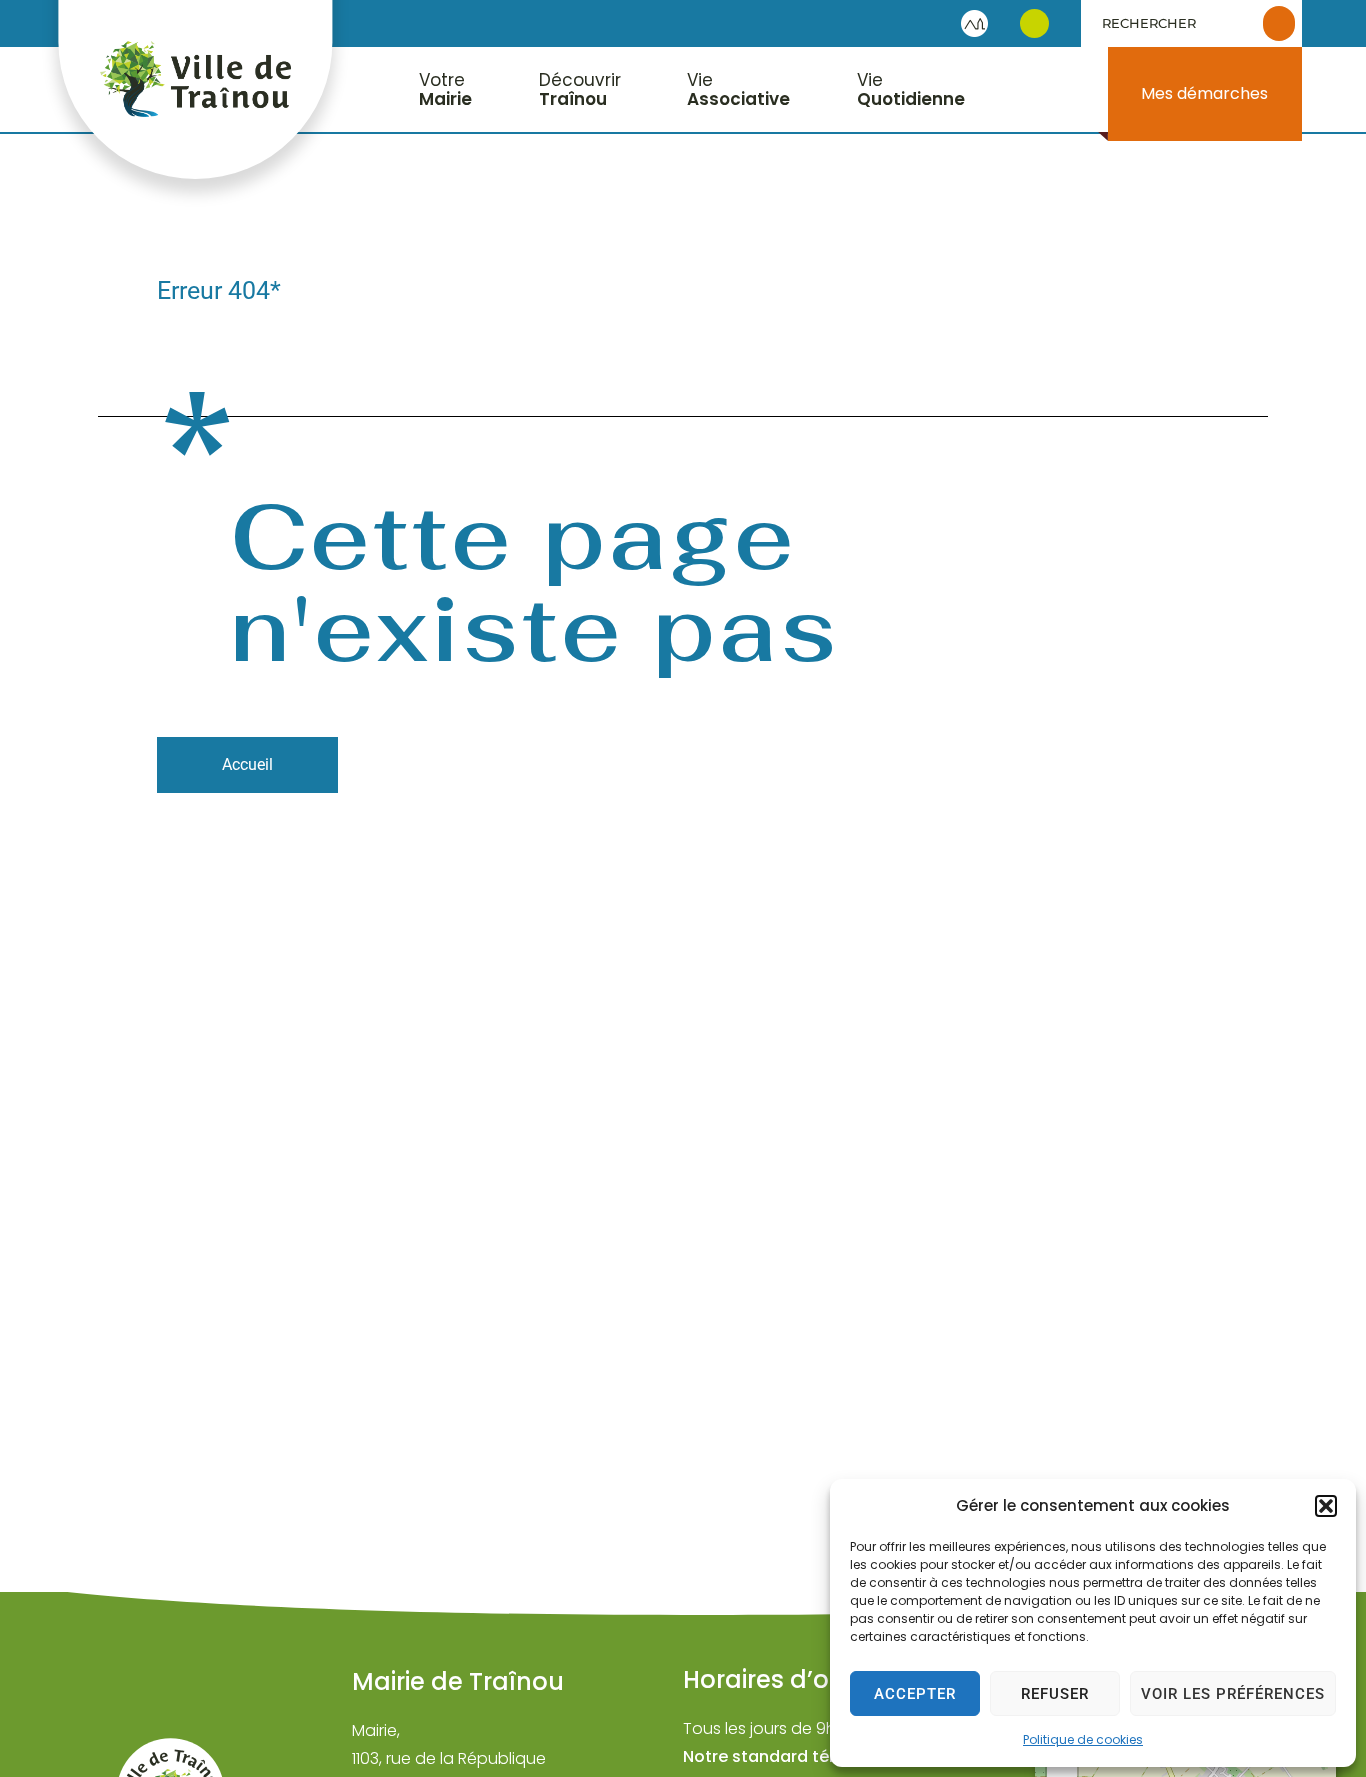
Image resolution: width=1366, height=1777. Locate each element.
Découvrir (580, 89)
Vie (738, 89)
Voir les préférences (1233, 1694)
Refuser (1055, 1694)
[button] (1326, 1506)
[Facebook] (1034, 23)
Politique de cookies (1083, 1739)
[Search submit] (1279, 23)
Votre (445, 89)
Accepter (915, 1694)
